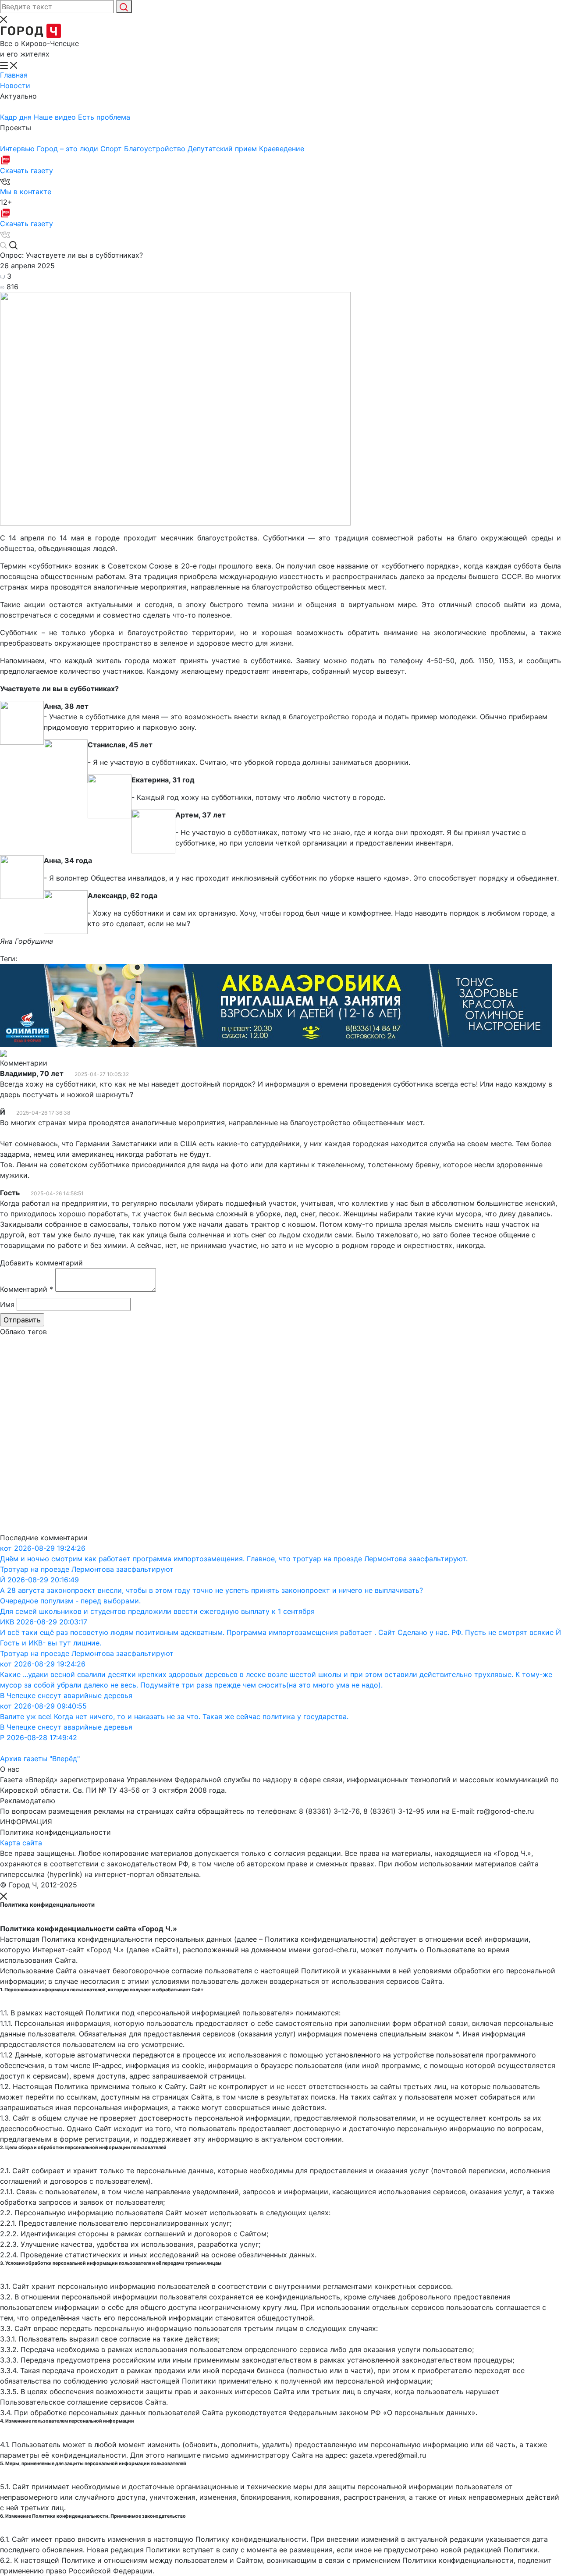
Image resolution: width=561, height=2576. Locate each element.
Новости (15, 85)
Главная (14, 75)
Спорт (112, 149)
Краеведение (282, 149)
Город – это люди (69, 149)
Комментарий (27, 1289)
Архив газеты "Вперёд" (40, 1759)
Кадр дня (17, 117)
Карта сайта (21, 1843)
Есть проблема (104, 117)
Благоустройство (156, 149)
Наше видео (56, 117)
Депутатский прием (223, 149)
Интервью (18, 149)
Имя (7, 1304)
